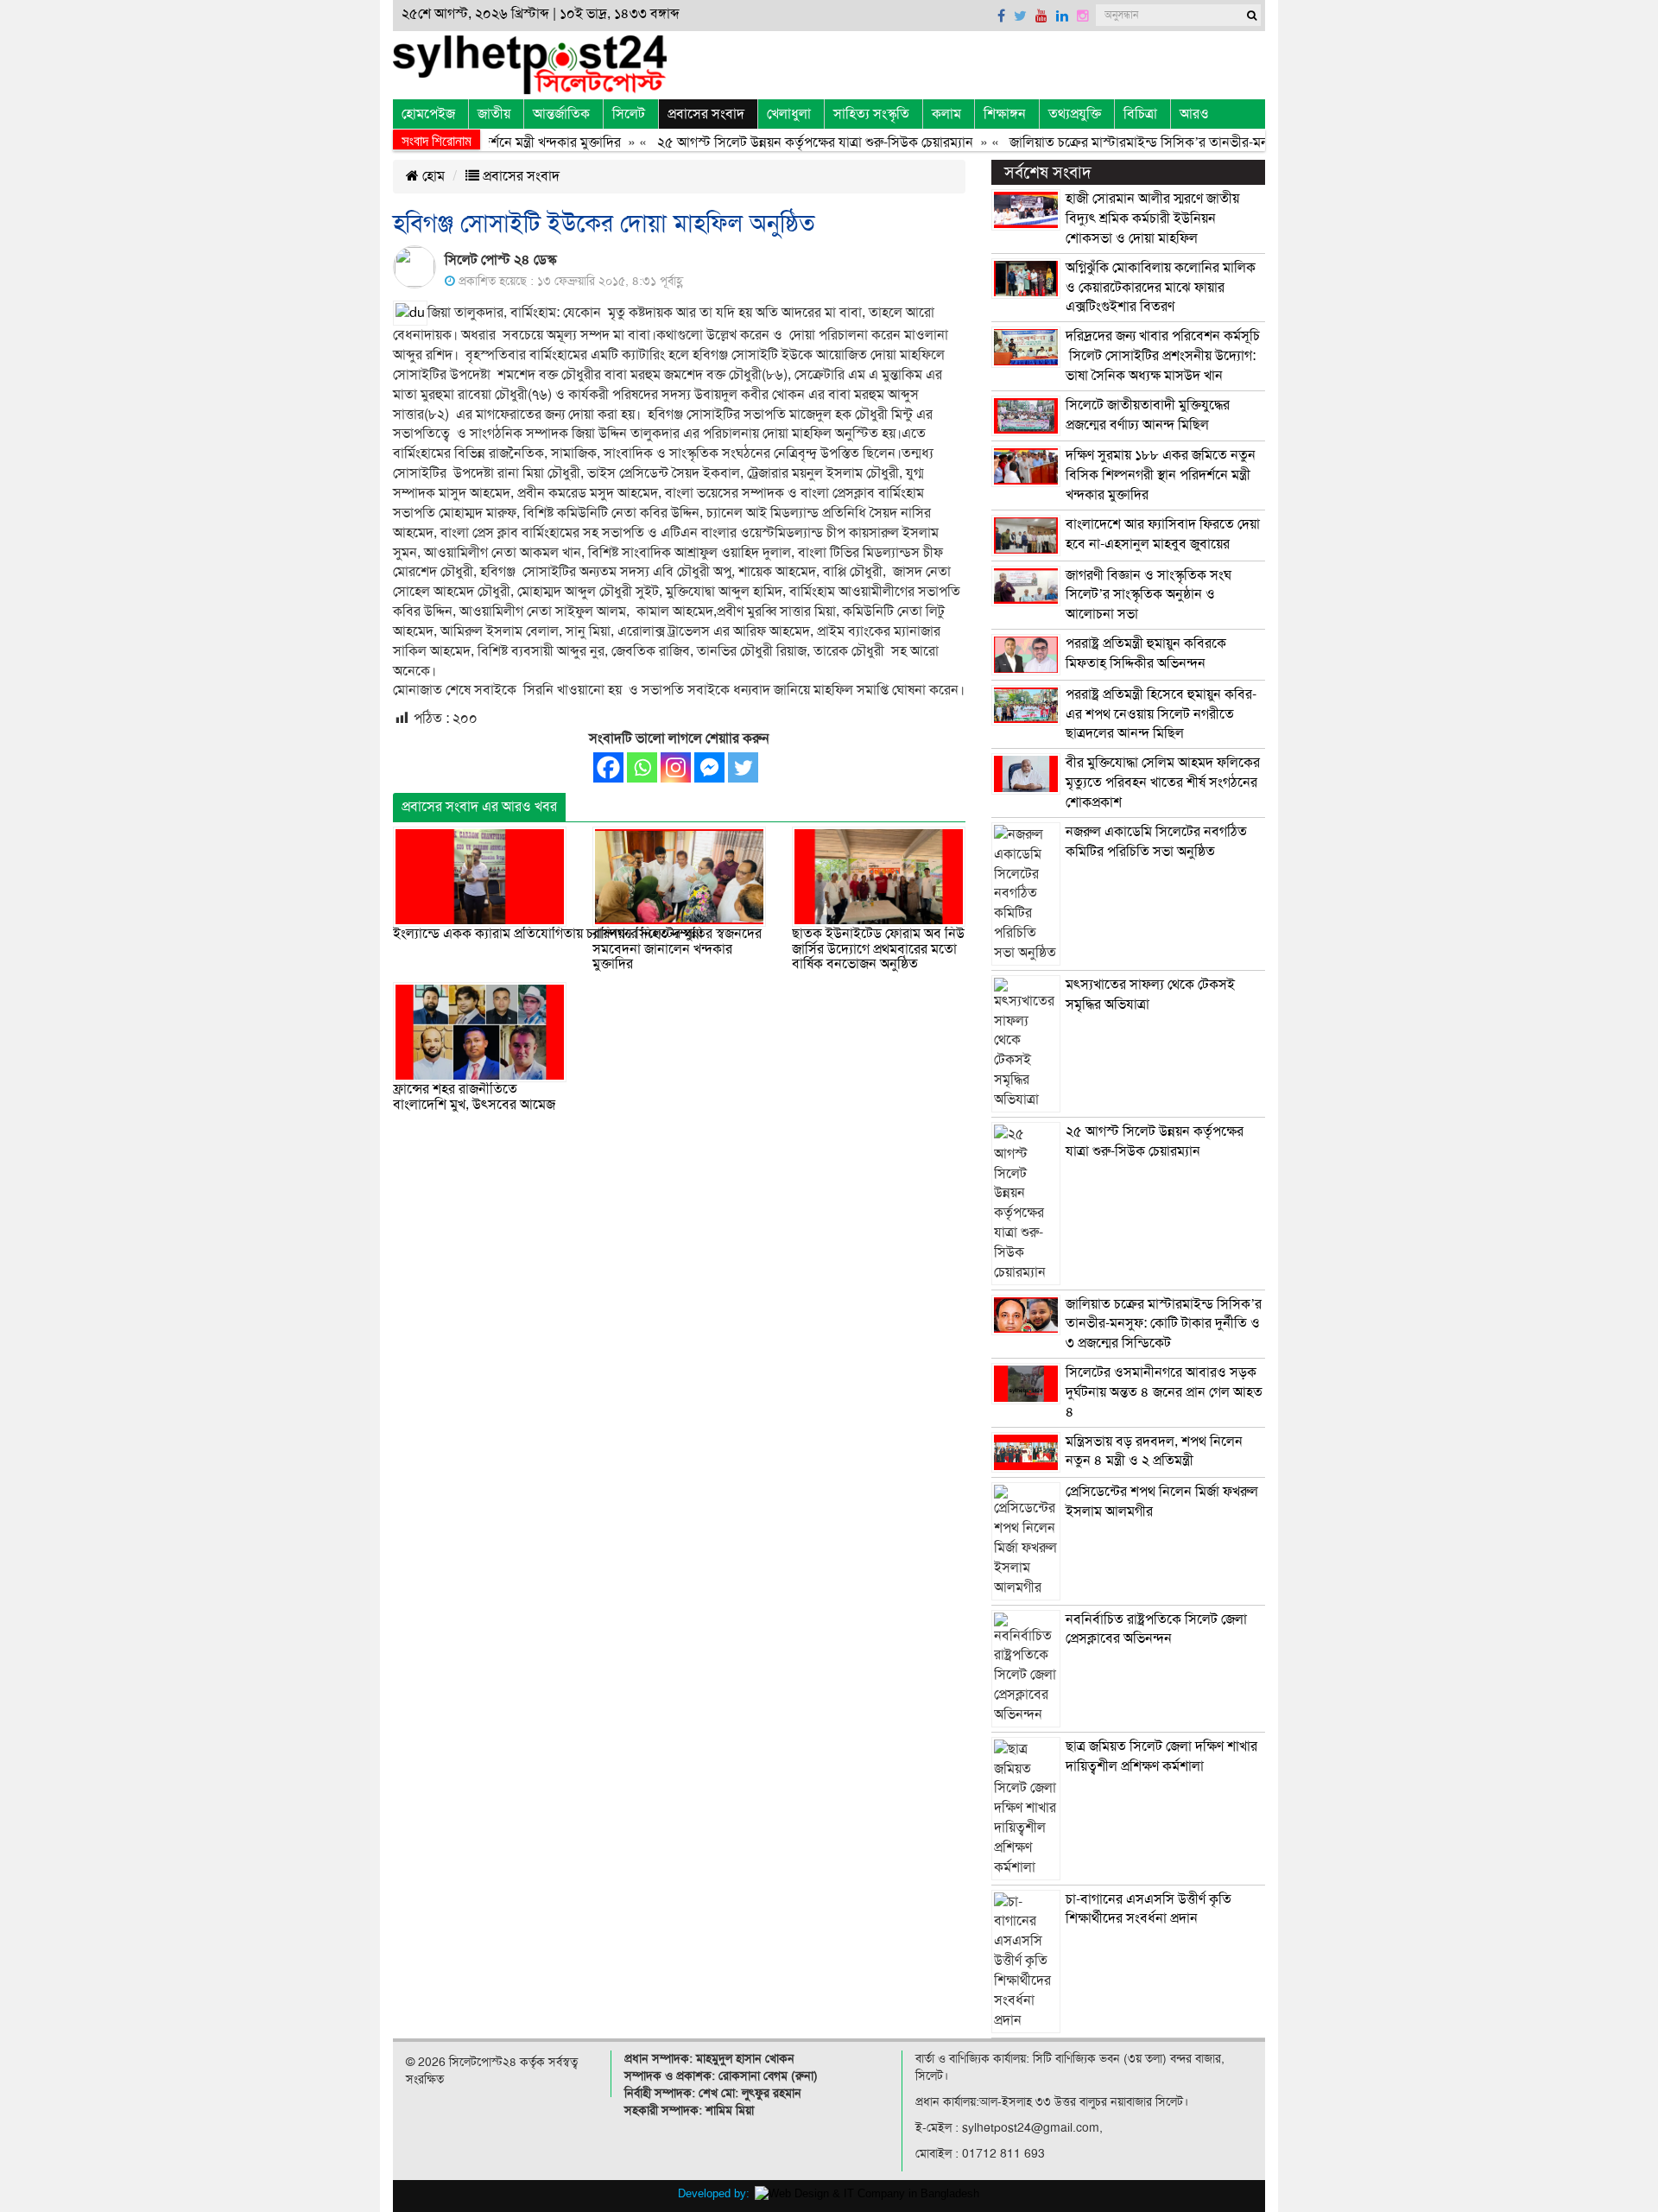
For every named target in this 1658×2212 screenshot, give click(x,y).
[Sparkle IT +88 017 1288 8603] (867, 2193)
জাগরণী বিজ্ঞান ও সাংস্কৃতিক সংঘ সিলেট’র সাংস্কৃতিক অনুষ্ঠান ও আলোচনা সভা (1149, 595)
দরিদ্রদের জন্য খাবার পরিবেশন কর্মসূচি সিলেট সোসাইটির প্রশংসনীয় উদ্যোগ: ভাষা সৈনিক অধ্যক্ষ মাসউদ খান (1163, 356)
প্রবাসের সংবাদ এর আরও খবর (479, 807)
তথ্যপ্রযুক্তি (1075, 114)
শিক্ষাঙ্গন (1005, 114)
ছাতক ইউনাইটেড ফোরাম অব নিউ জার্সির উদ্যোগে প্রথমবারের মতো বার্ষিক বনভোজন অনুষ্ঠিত (878, 949)
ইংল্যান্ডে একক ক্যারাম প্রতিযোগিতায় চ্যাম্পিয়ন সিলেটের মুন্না (548, 934)
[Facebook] (608, 767)
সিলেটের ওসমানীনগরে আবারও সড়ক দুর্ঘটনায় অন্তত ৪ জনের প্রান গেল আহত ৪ (1164, 1392)
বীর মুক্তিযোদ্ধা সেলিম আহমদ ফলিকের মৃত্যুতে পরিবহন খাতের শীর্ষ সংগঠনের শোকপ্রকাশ (1163, 783)
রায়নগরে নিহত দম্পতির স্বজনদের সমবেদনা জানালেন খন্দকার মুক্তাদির (677, 949)
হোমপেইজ (428, 114)
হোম (432, 176)
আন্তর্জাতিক (561, 114)
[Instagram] (676, 767)
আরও (1194, 114)
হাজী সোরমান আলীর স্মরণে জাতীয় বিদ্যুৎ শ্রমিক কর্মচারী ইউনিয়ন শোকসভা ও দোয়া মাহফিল (1152, 219)
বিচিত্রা (1140, 114)
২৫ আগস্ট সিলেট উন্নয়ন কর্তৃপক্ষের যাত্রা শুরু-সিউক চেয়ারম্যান (775, 143)
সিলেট (629, 114)
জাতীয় (494, 114)
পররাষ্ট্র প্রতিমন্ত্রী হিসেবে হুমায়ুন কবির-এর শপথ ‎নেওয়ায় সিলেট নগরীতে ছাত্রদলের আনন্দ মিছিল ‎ (1161, 714)
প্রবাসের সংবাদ (706, 114)
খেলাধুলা (789, 114)
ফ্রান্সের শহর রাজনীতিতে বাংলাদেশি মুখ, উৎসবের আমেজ (474, 1097)
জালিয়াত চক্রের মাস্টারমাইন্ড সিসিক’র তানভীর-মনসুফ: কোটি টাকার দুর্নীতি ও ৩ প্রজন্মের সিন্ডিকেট (1221, 143)
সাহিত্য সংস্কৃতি (871, 114)
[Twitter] (743, 767)
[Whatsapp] (642, 767)
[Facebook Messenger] (709, 767)
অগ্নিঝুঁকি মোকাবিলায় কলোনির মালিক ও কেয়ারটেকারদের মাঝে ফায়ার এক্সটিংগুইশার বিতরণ (1161, 288)
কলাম (946, 114)
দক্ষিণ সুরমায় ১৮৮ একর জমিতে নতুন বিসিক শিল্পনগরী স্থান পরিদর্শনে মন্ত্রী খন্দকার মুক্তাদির (1161, 475)
